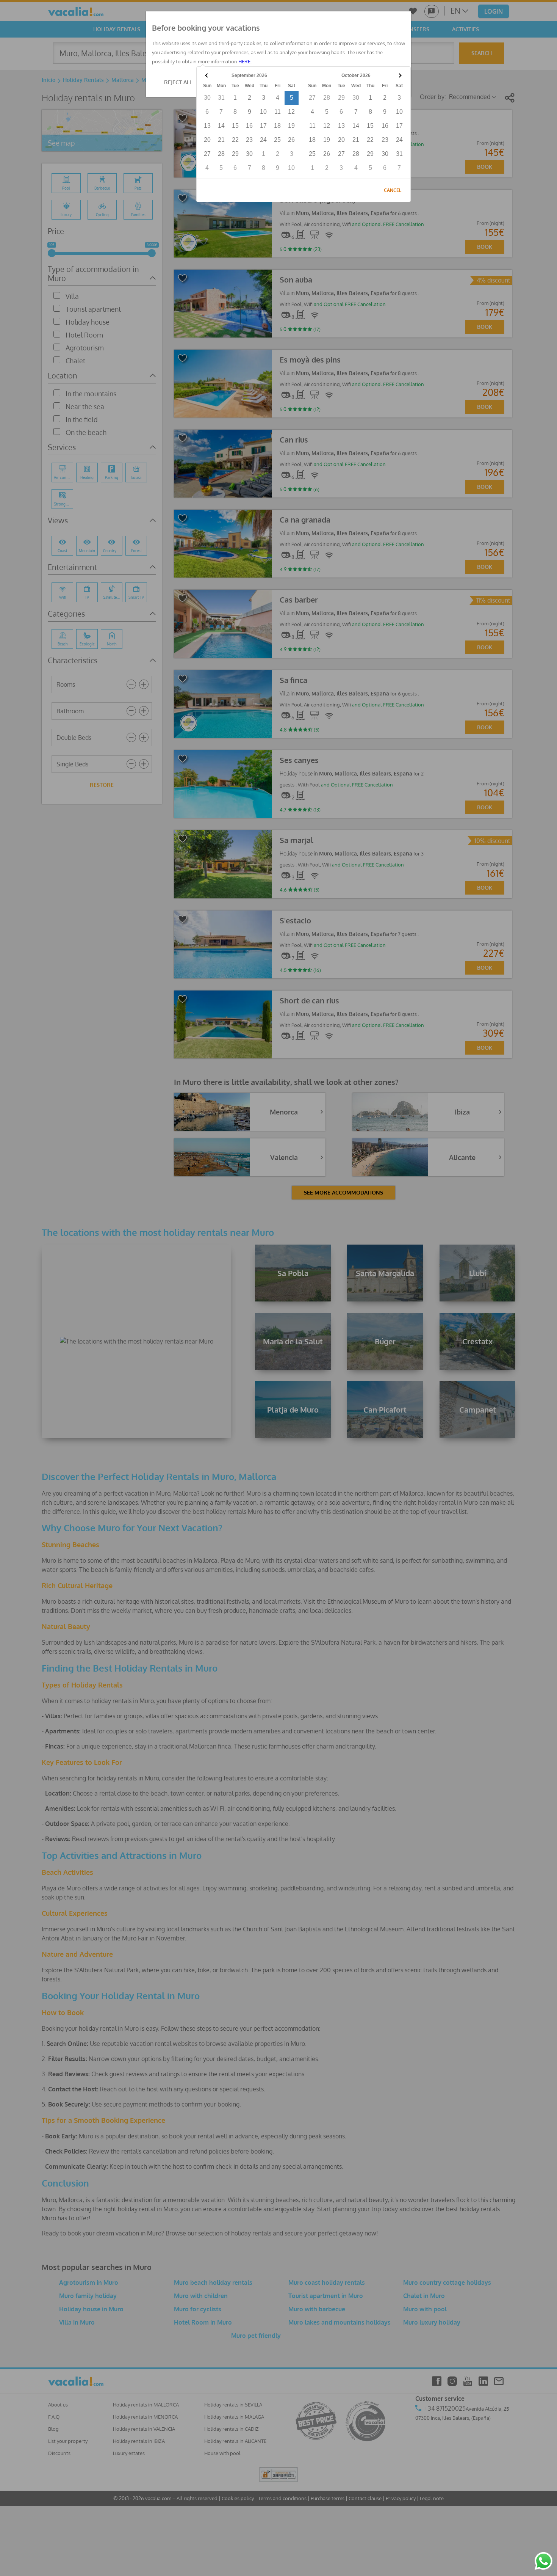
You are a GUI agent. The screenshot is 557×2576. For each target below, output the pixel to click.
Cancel (393, 190)
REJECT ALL (178, 82)
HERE (244, 61)
